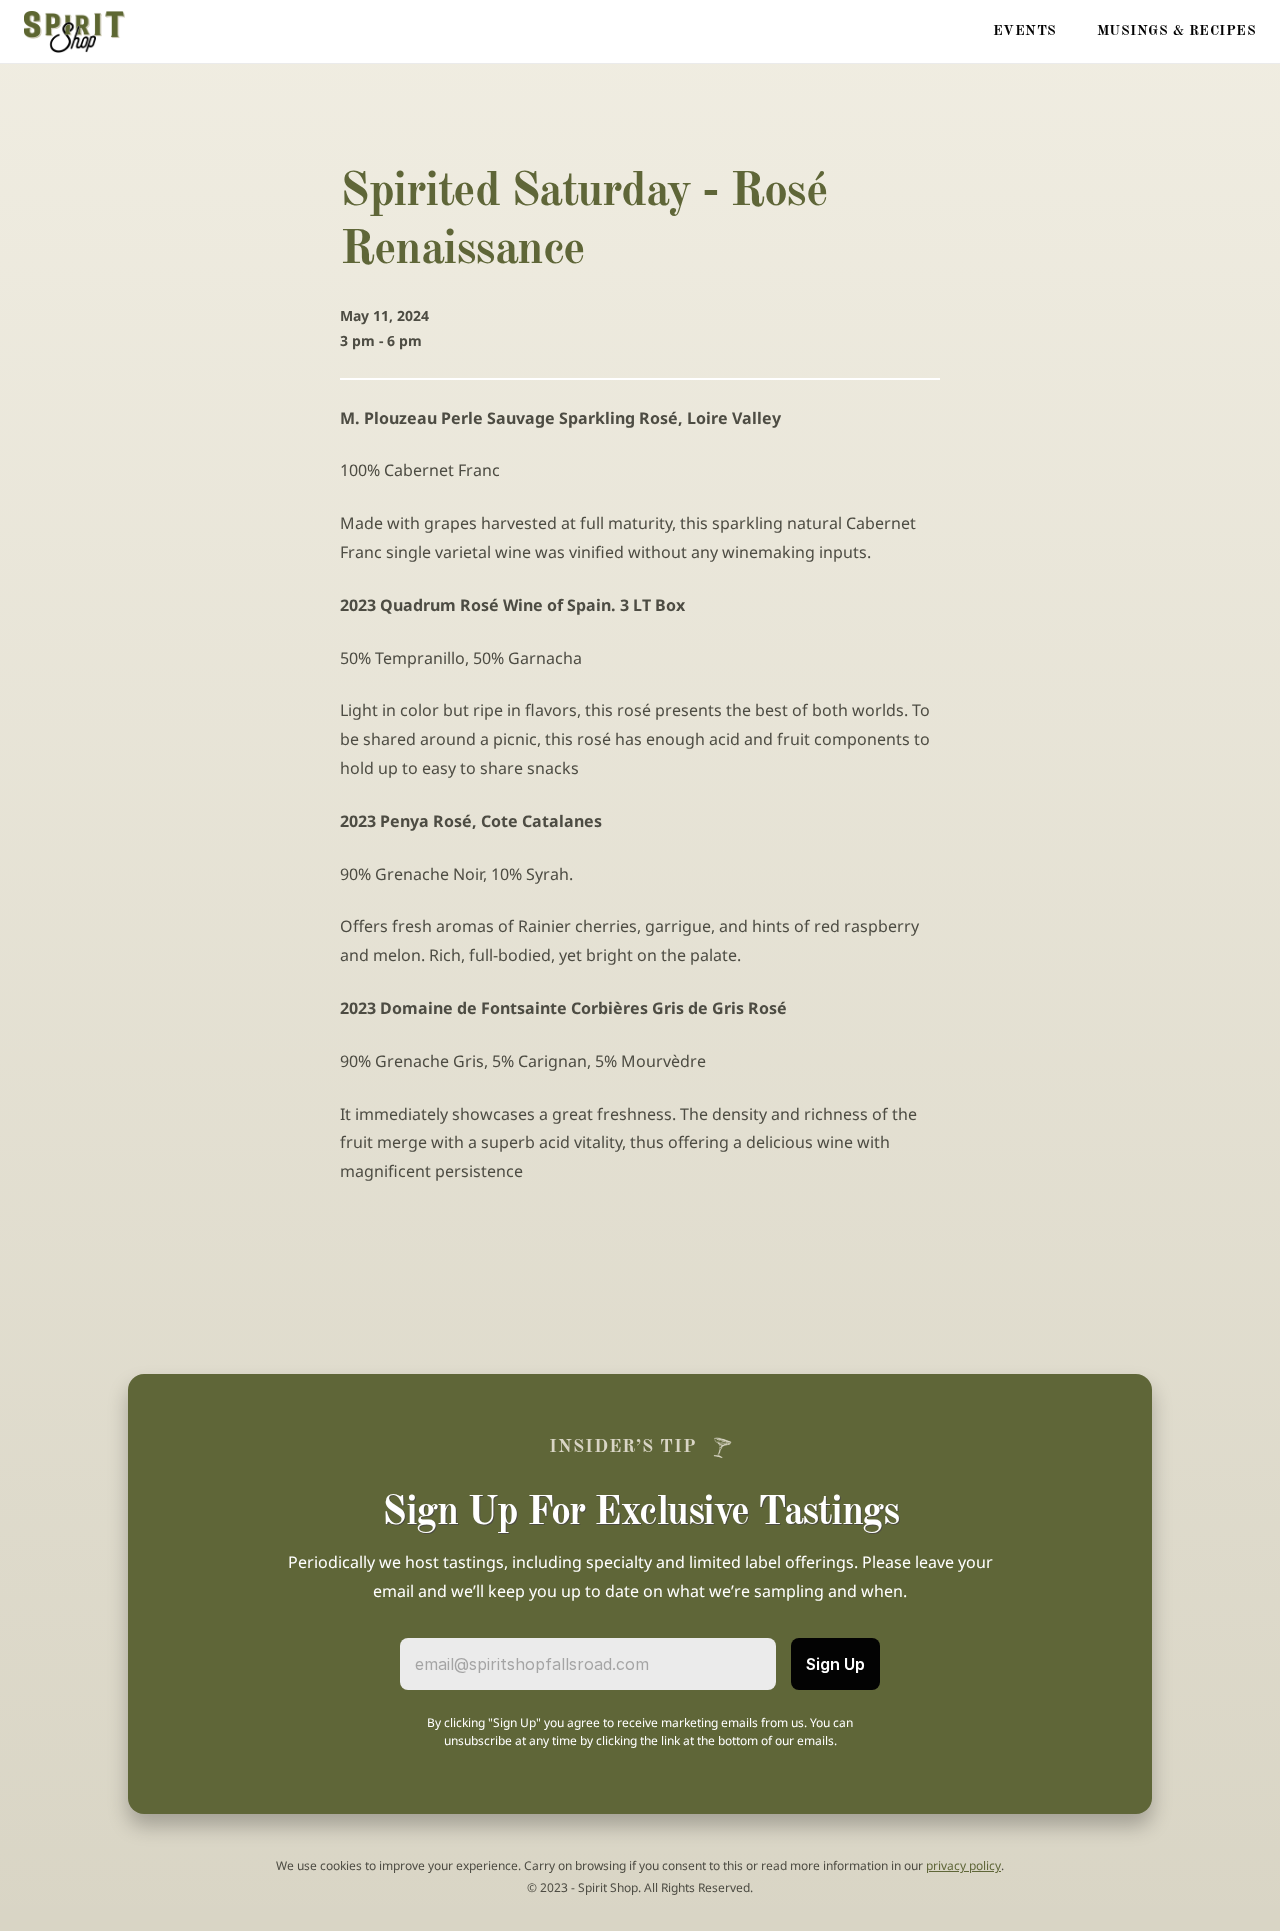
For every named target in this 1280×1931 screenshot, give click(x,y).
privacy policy (963, 1865)
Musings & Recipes (1177, 31)
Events (1025, 31)
